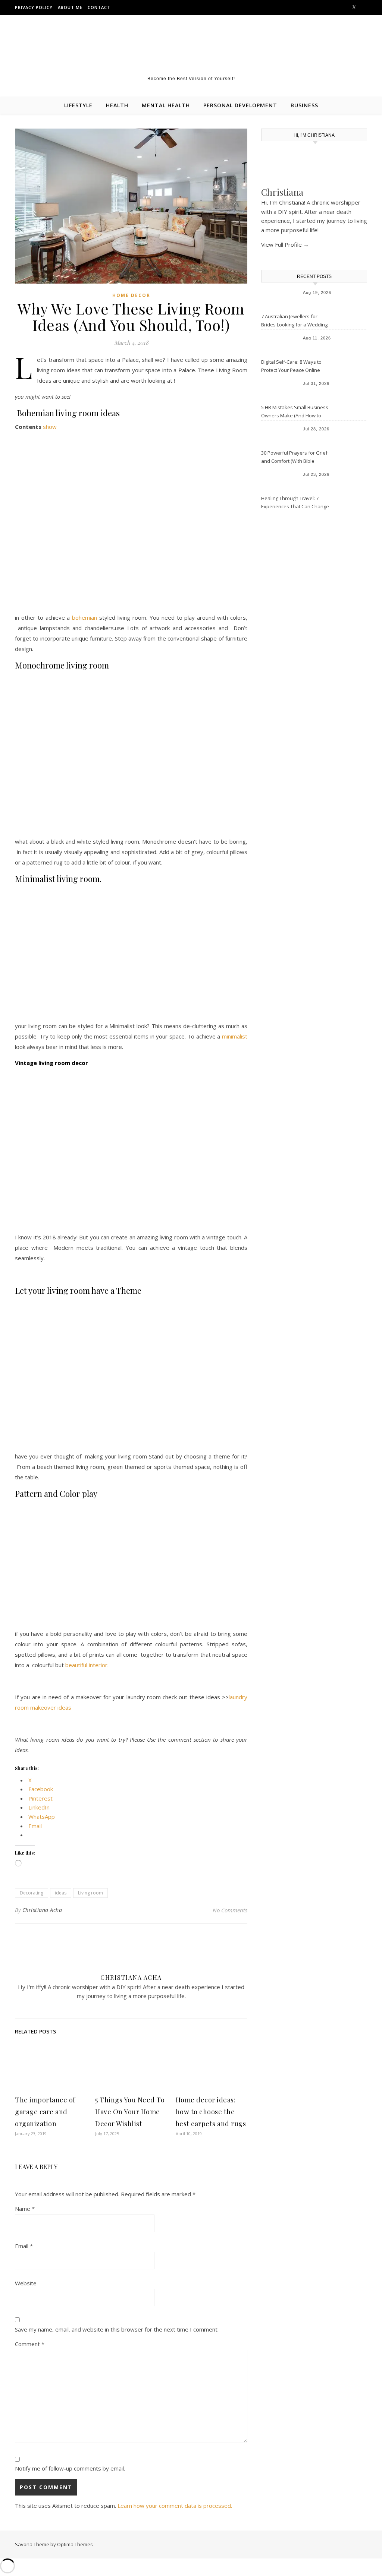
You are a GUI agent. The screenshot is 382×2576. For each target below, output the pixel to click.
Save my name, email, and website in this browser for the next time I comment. (117, 2329)
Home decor (131, 295)
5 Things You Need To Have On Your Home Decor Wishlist (130, 2112)
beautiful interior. (87, 1665)
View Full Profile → (285, 244)
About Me (70, 7)
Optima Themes (75, 2544)
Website (26, 2283)
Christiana (282, 192)
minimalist (235, 1036)
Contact (99, 7)
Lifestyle (78, 105)
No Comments (230, 1910)
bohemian (84, 617)
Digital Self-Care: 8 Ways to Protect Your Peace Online (291, 366)
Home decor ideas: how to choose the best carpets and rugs (211, 2112)
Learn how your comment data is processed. (175, 2506)
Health (117, 105)
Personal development (240, 105)
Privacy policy (34, 7)
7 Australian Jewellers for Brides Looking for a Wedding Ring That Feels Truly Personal (295, 321)
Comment (30, 2344)
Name (25, 2209)
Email (24, 2246)
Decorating (32, 1893)
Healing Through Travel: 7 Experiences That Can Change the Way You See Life (295, 503)
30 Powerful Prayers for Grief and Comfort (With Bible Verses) (294, 458)
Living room (90, 1893)
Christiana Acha (42, 1910)
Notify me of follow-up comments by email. (70, 2468)
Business (304, 105)
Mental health (166, 105)
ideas (61, 1893)
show (50, 427)
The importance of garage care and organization (45, 2112)
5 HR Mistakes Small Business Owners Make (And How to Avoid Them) (295, 412)
